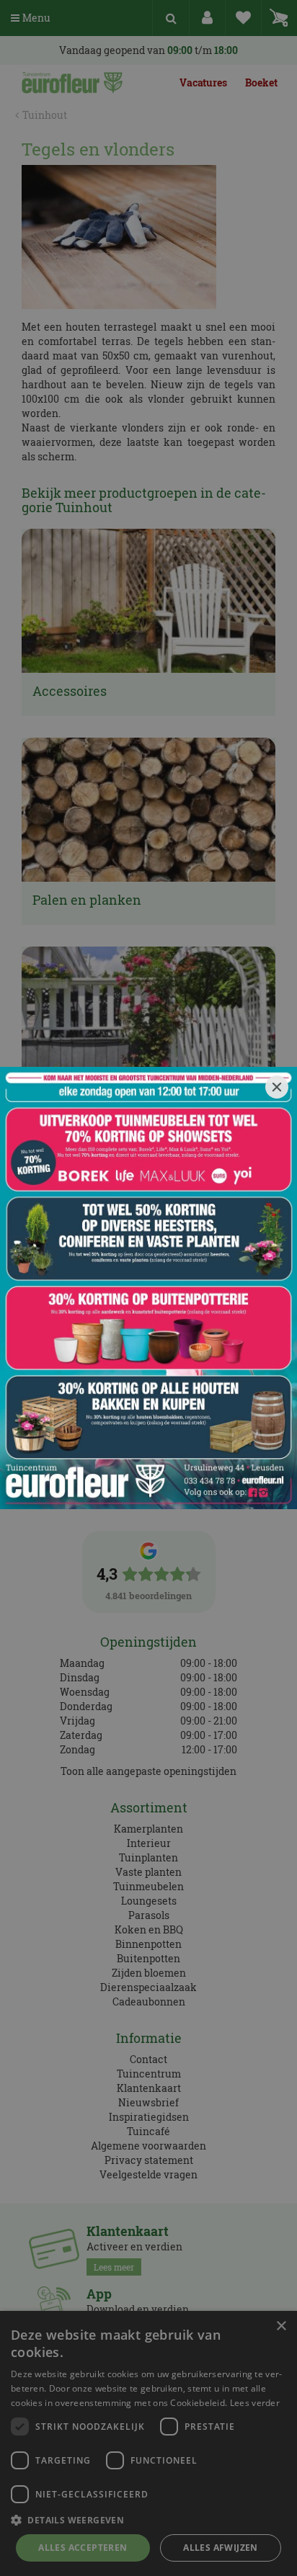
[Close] (277, 1087)
